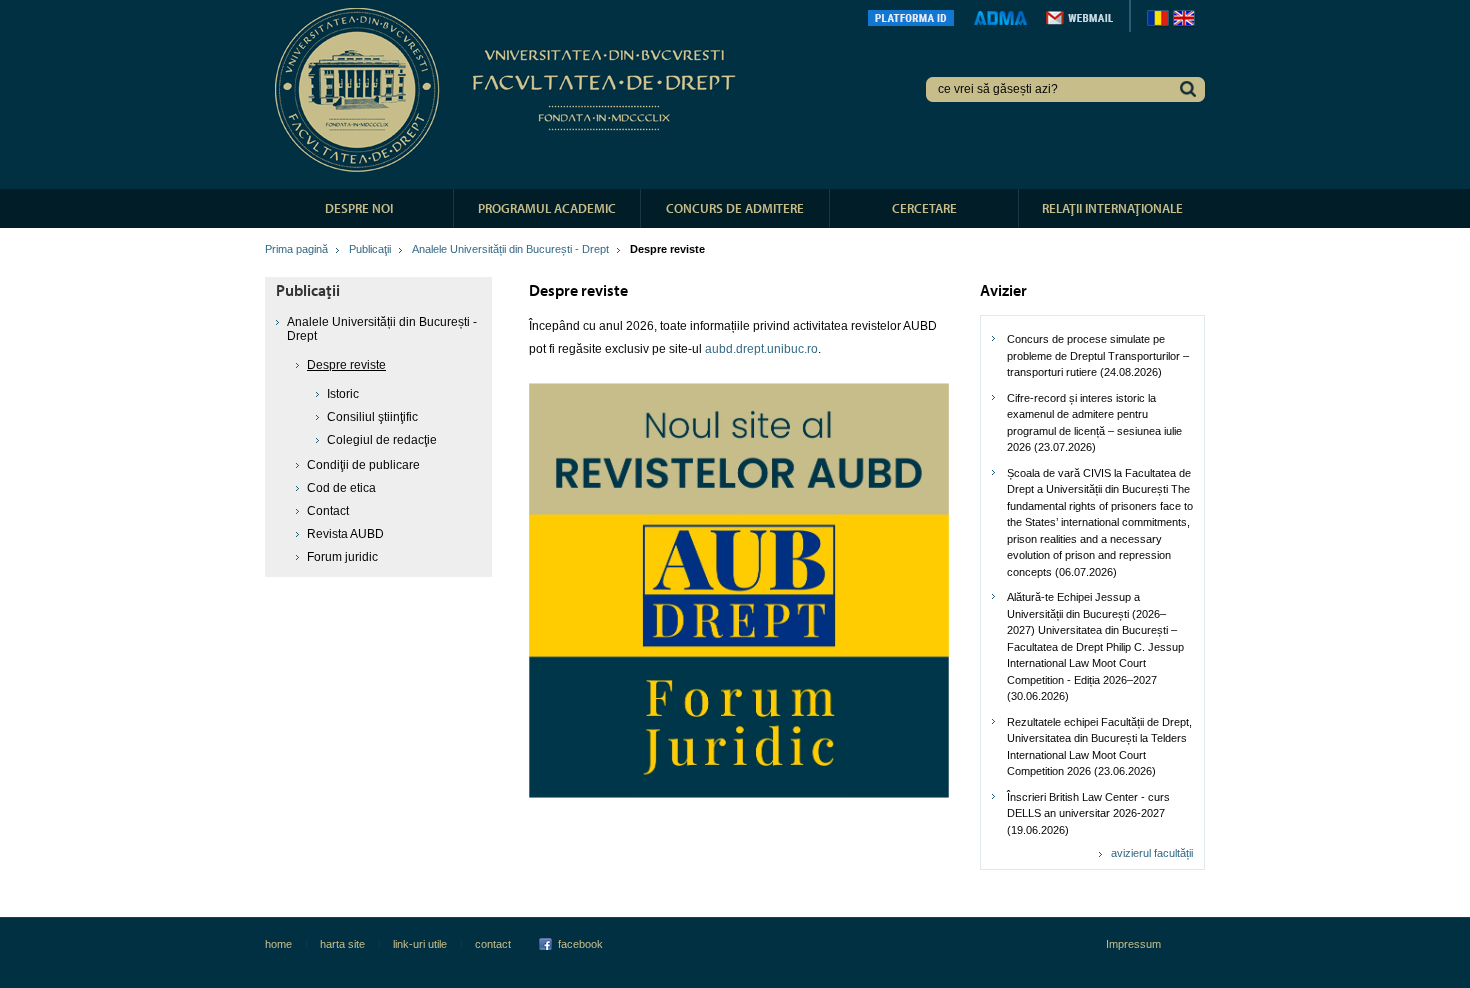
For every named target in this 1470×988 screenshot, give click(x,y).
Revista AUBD (345, 534)
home (278, 944)
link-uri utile (420, 944)
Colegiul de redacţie (382, 440)
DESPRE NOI (359, 208)
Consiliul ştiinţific (372, 417)
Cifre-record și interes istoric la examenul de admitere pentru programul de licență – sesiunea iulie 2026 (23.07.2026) (1094, 423)
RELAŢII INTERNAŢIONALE (1112, 208)
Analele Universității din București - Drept (510, 249)
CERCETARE (924, 208)
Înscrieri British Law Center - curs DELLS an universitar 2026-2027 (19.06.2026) (1088, 813)
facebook (580, 944)
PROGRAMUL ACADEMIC (547, 208)
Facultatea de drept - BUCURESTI (508, 90)
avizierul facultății (1152, 853)
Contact (328, 511)
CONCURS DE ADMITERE (735, 208)
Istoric (343, 394)
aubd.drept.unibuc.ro (761, 349)
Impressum (1133, 944)
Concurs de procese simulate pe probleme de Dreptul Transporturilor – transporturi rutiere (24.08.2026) (1098, 355)
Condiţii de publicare (363, 465)
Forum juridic (342, 557)
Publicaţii (370, 249)
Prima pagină (296, 249)
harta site (342, 944)
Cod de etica (341, 488)
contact (493, 944)
